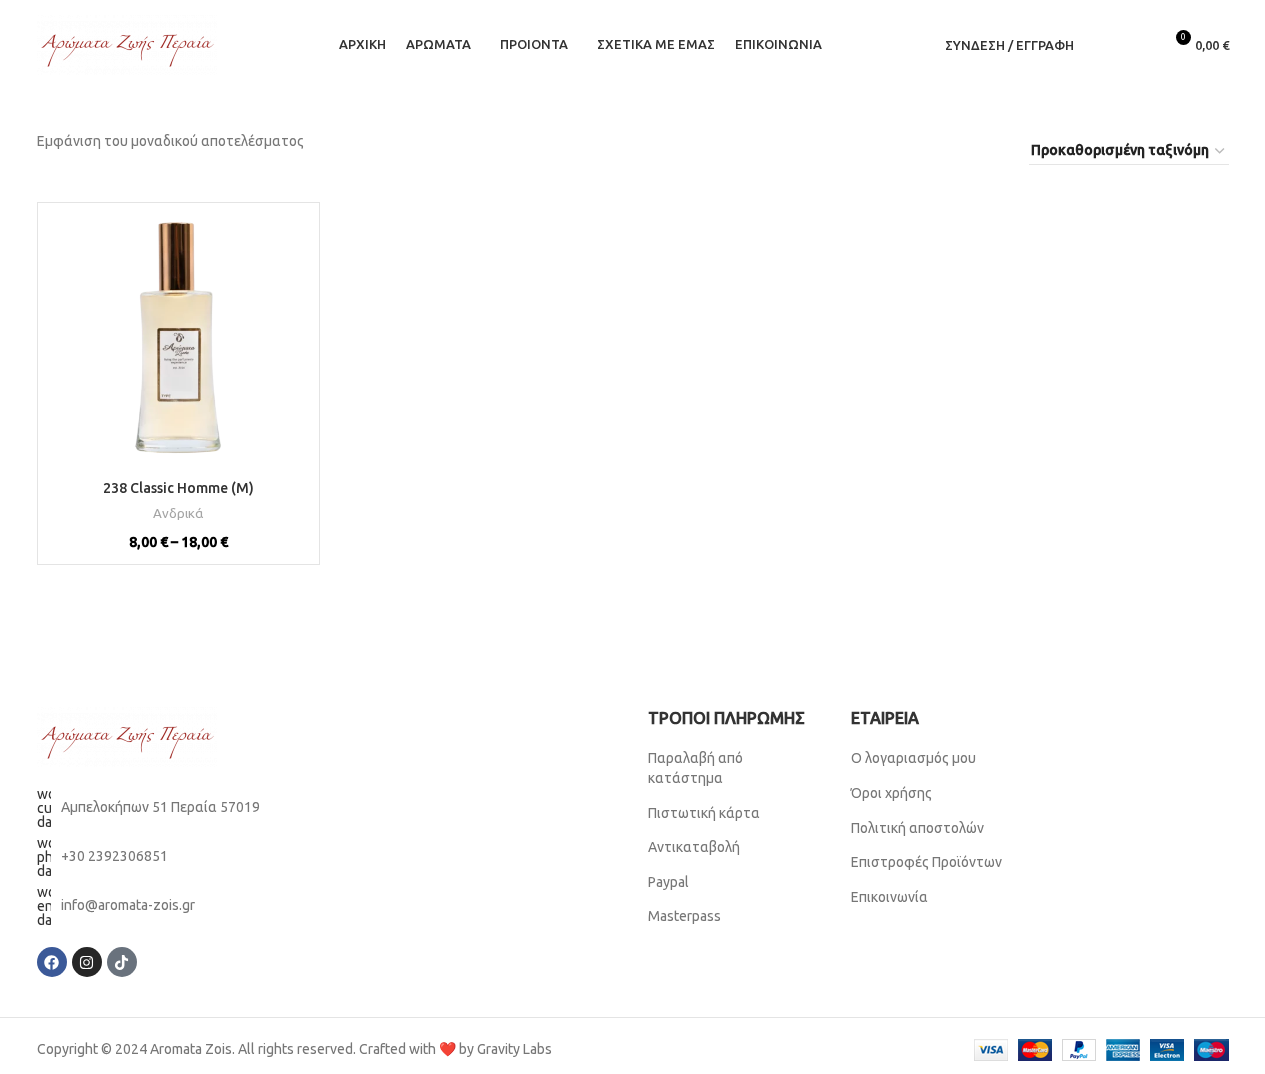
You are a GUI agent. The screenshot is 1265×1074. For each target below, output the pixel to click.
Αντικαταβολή (694, 847)
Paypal (668, 882)
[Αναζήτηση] (1102, 45)
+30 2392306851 (114, 856)
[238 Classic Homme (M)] (178, 343)
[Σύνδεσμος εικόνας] (127, 736)
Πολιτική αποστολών (917, 828)
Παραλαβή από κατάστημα (695, 768)
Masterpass (684, 916)
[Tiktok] (122, 962)
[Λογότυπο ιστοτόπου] (127, 44)
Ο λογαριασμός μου (913, 758)
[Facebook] (52, 962)
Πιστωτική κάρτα (704, 813)
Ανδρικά (178, 513)
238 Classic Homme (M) (178, 488)
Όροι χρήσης (893, 793)
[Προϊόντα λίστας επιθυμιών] (1138, 45)
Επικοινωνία (889, 897)
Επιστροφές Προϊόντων (926, 862)
